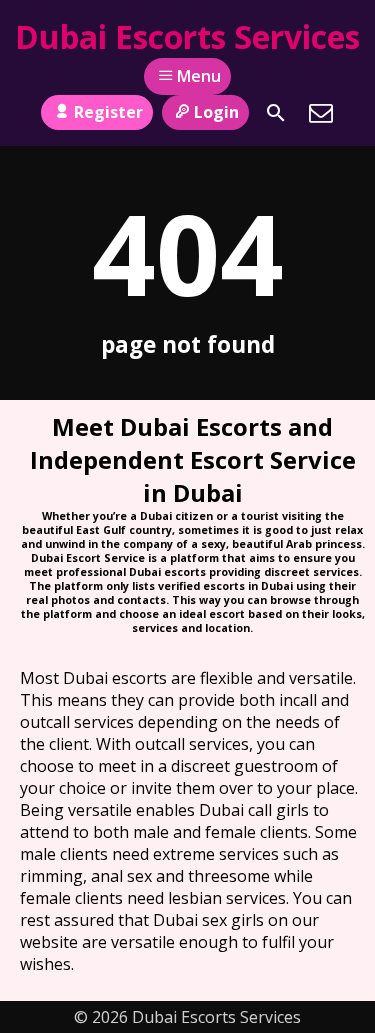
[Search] (276, 113)
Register (108, 112)
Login (216, 112)
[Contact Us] (321, 113)
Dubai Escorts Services (187, 36)
